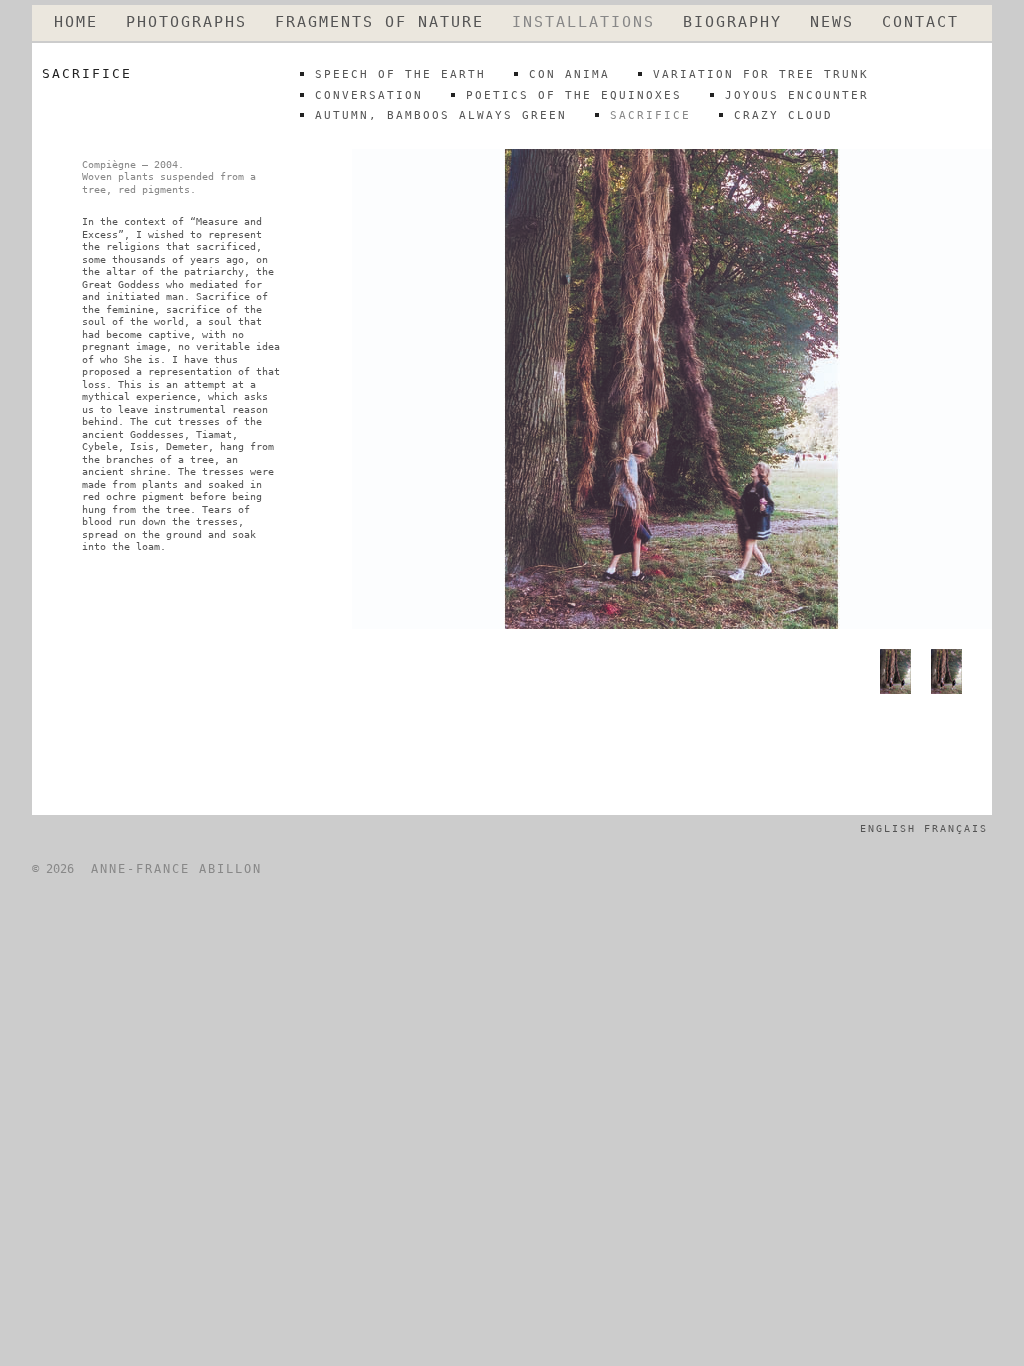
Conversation (369, 95)
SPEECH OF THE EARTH (400, 74)
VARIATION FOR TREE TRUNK (761, 74)
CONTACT (920, 22)
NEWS (832, 22)
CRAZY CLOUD (783, 115)
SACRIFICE (650, 115)
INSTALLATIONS (583, 22)
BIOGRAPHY (732, 22)
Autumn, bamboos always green (441, 115)
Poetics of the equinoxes (574, 95)
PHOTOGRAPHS (186, 22)
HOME (76, 22)
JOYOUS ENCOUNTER (797, 95)
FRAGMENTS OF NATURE (379, 22)
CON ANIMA (569, 74)
